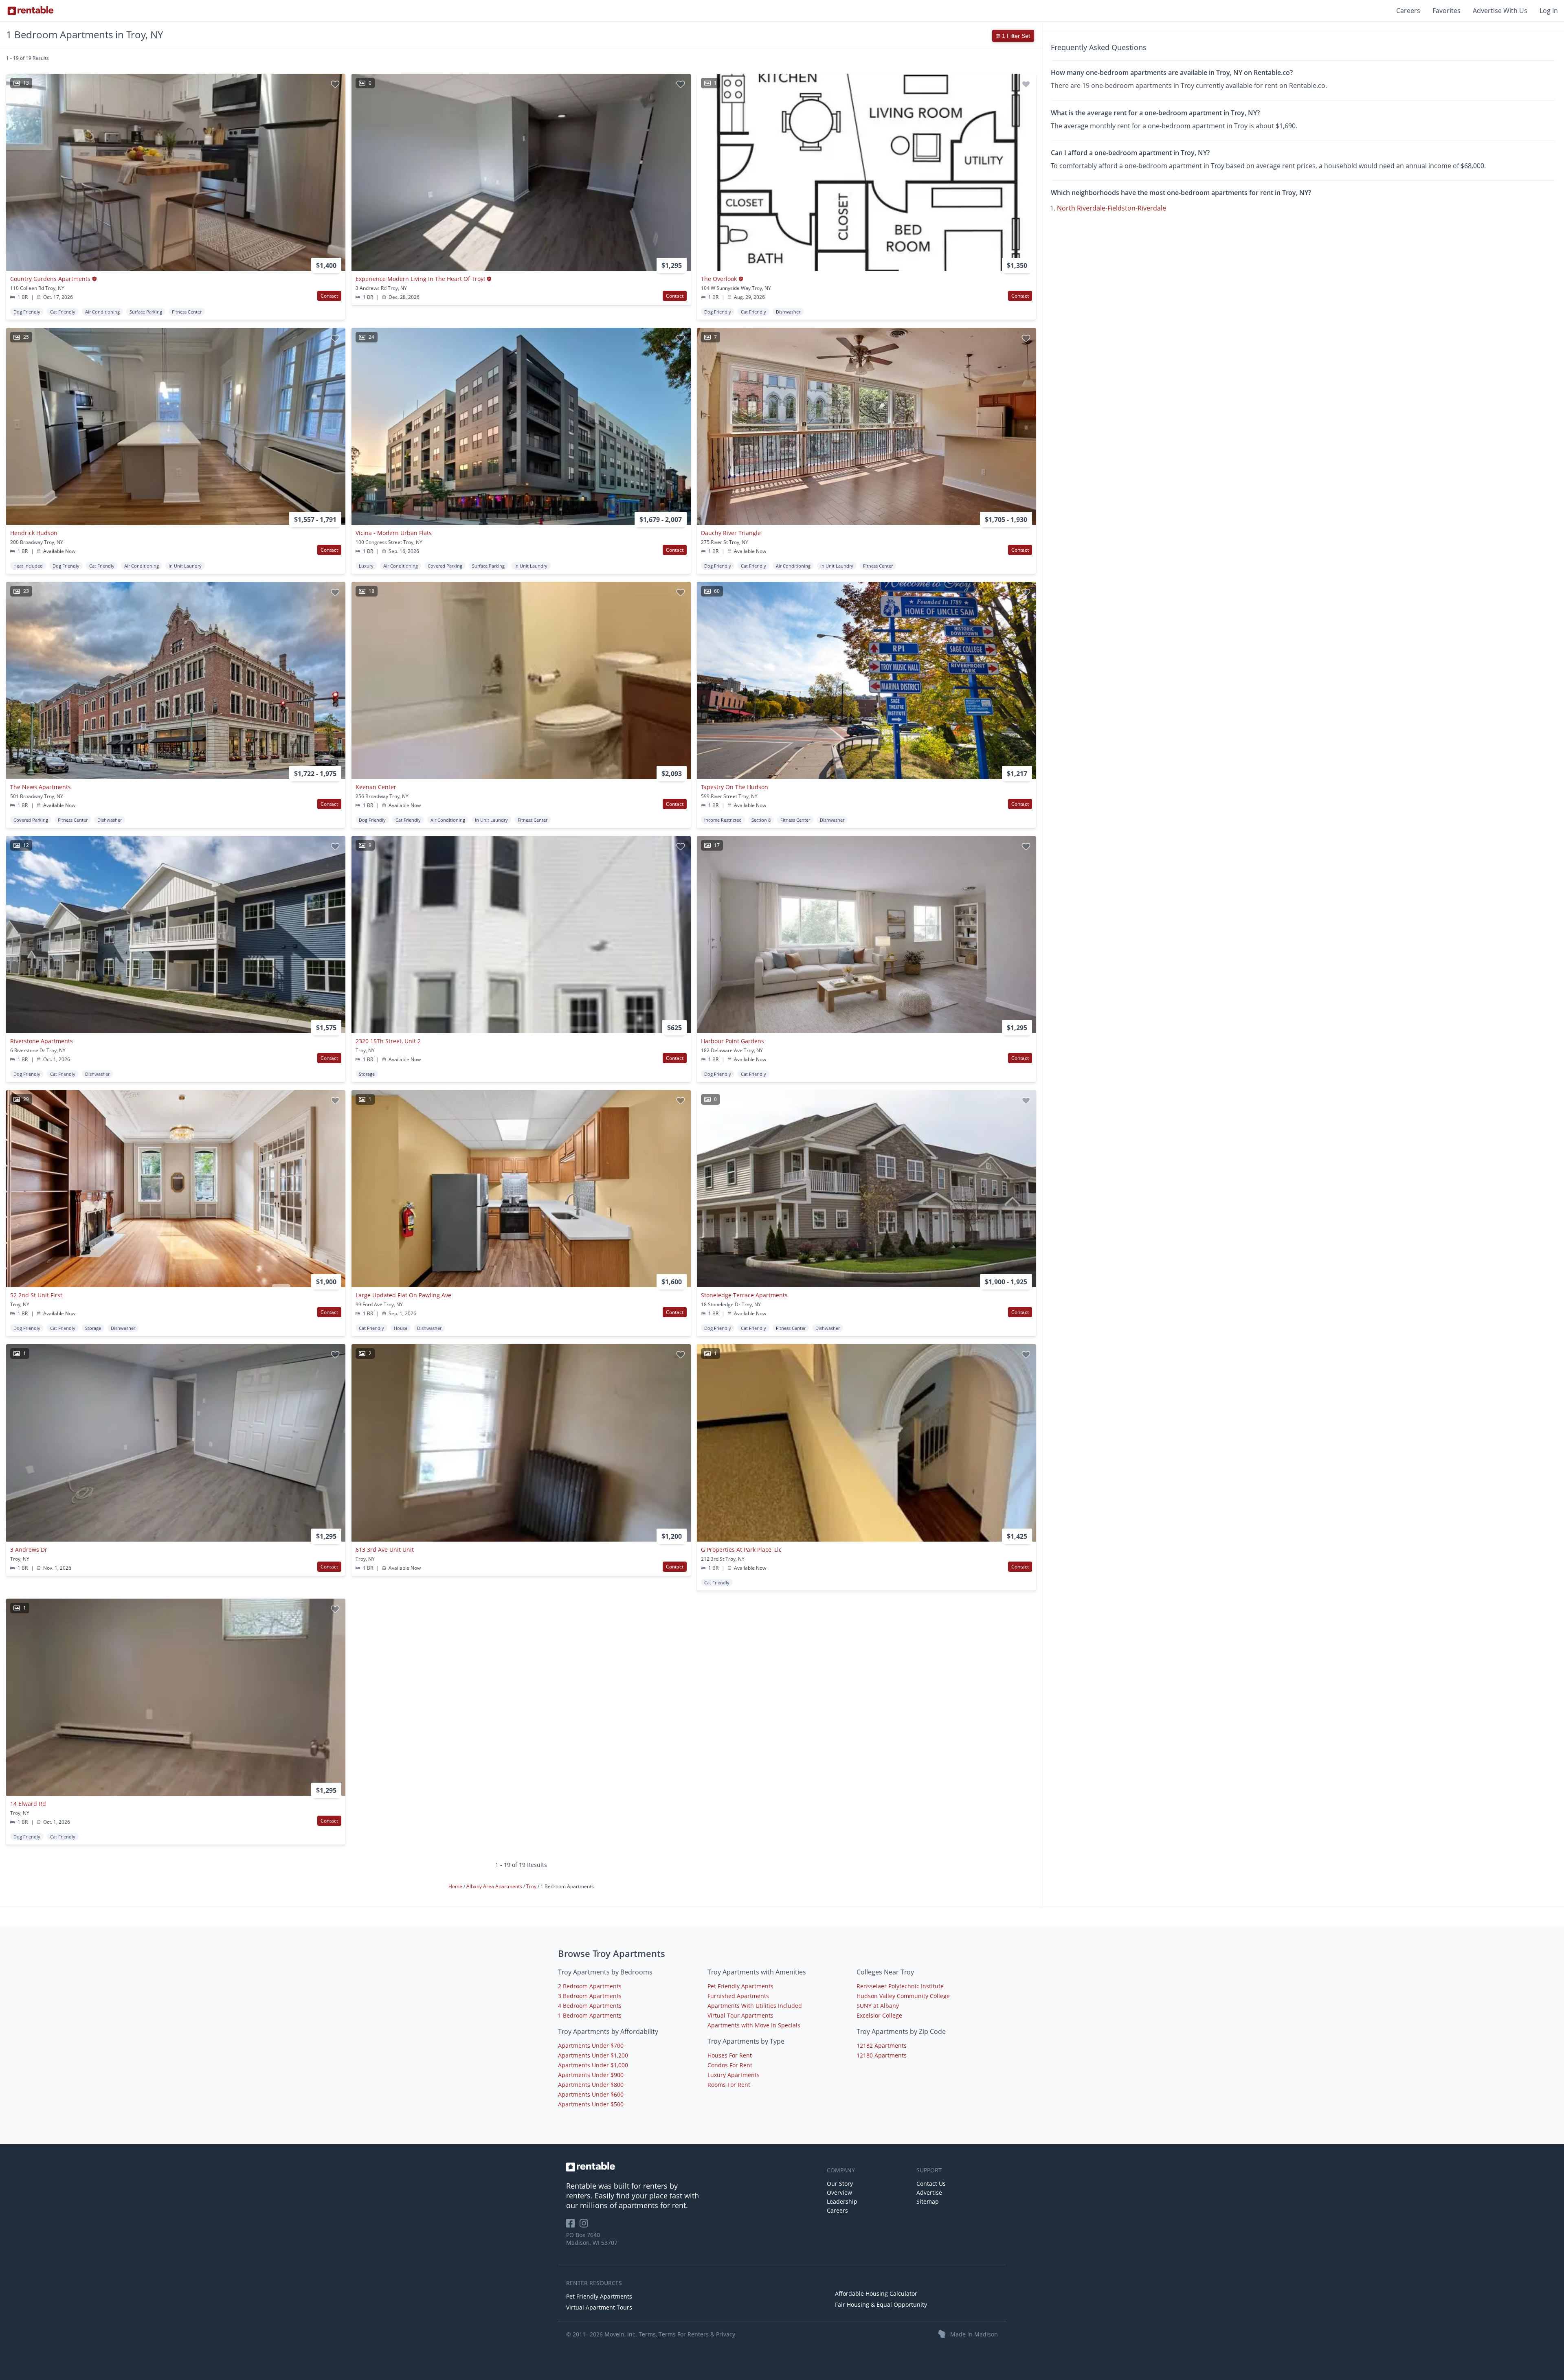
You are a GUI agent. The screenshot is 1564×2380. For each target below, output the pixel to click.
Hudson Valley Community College (903, 1996)
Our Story (840, 2184)
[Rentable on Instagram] (585, 2226)
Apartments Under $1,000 (593, 2065)
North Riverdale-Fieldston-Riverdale (1111, 208)
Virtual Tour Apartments (740, 2015)
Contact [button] (329, 296)
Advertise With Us (1500, 11)
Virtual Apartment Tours (599, 2307)
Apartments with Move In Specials (754, 2025)
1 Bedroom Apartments (590, 2015)
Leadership (842, 2201)
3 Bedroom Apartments (590, 1996)
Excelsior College (879, 2015)
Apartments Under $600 (591, 2094)
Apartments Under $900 (591, 2075)
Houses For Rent (730, 2055)
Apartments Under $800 (591, 2085)
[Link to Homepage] (31, 11)
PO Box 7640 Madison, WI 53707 (592, 2239)
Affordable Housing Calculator (876, 2293)
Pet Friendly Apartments (740, 1986)
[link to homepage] (692, 2167)
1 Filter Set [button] (1015, 36)
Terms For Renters (684, 2334)
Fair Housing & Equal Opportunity (881, 2304)
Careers (1408, 11)
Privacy (726, 2334)
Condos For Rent (730, 2065)
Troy (532, 1886)
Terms (647, 2334)
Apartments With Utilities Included (755, 2006)
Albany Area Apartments (495, 1886)
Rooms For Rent (729, 2085)
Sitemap (928, 2201)
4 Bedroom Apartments (590, 2006)
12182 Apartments (882, 2045)
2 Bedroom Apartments (590, 1986)
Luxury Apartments (734, 2075)
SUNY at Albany (878, 2006)
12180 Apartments (882, 2055)
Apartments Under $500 (591, 2104)
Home (456, 1886)
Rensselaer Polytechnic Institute (900, 1986)
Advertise (929, 2192)
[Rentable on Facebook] (573, 2226)
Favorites (1446, 11)
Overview (839, 2192)
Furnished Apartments (738, 1996)
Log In (1549, 11)
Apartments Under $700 (591, 2045)
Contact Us (931, 2184)
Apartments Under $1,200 (593, 2055)
